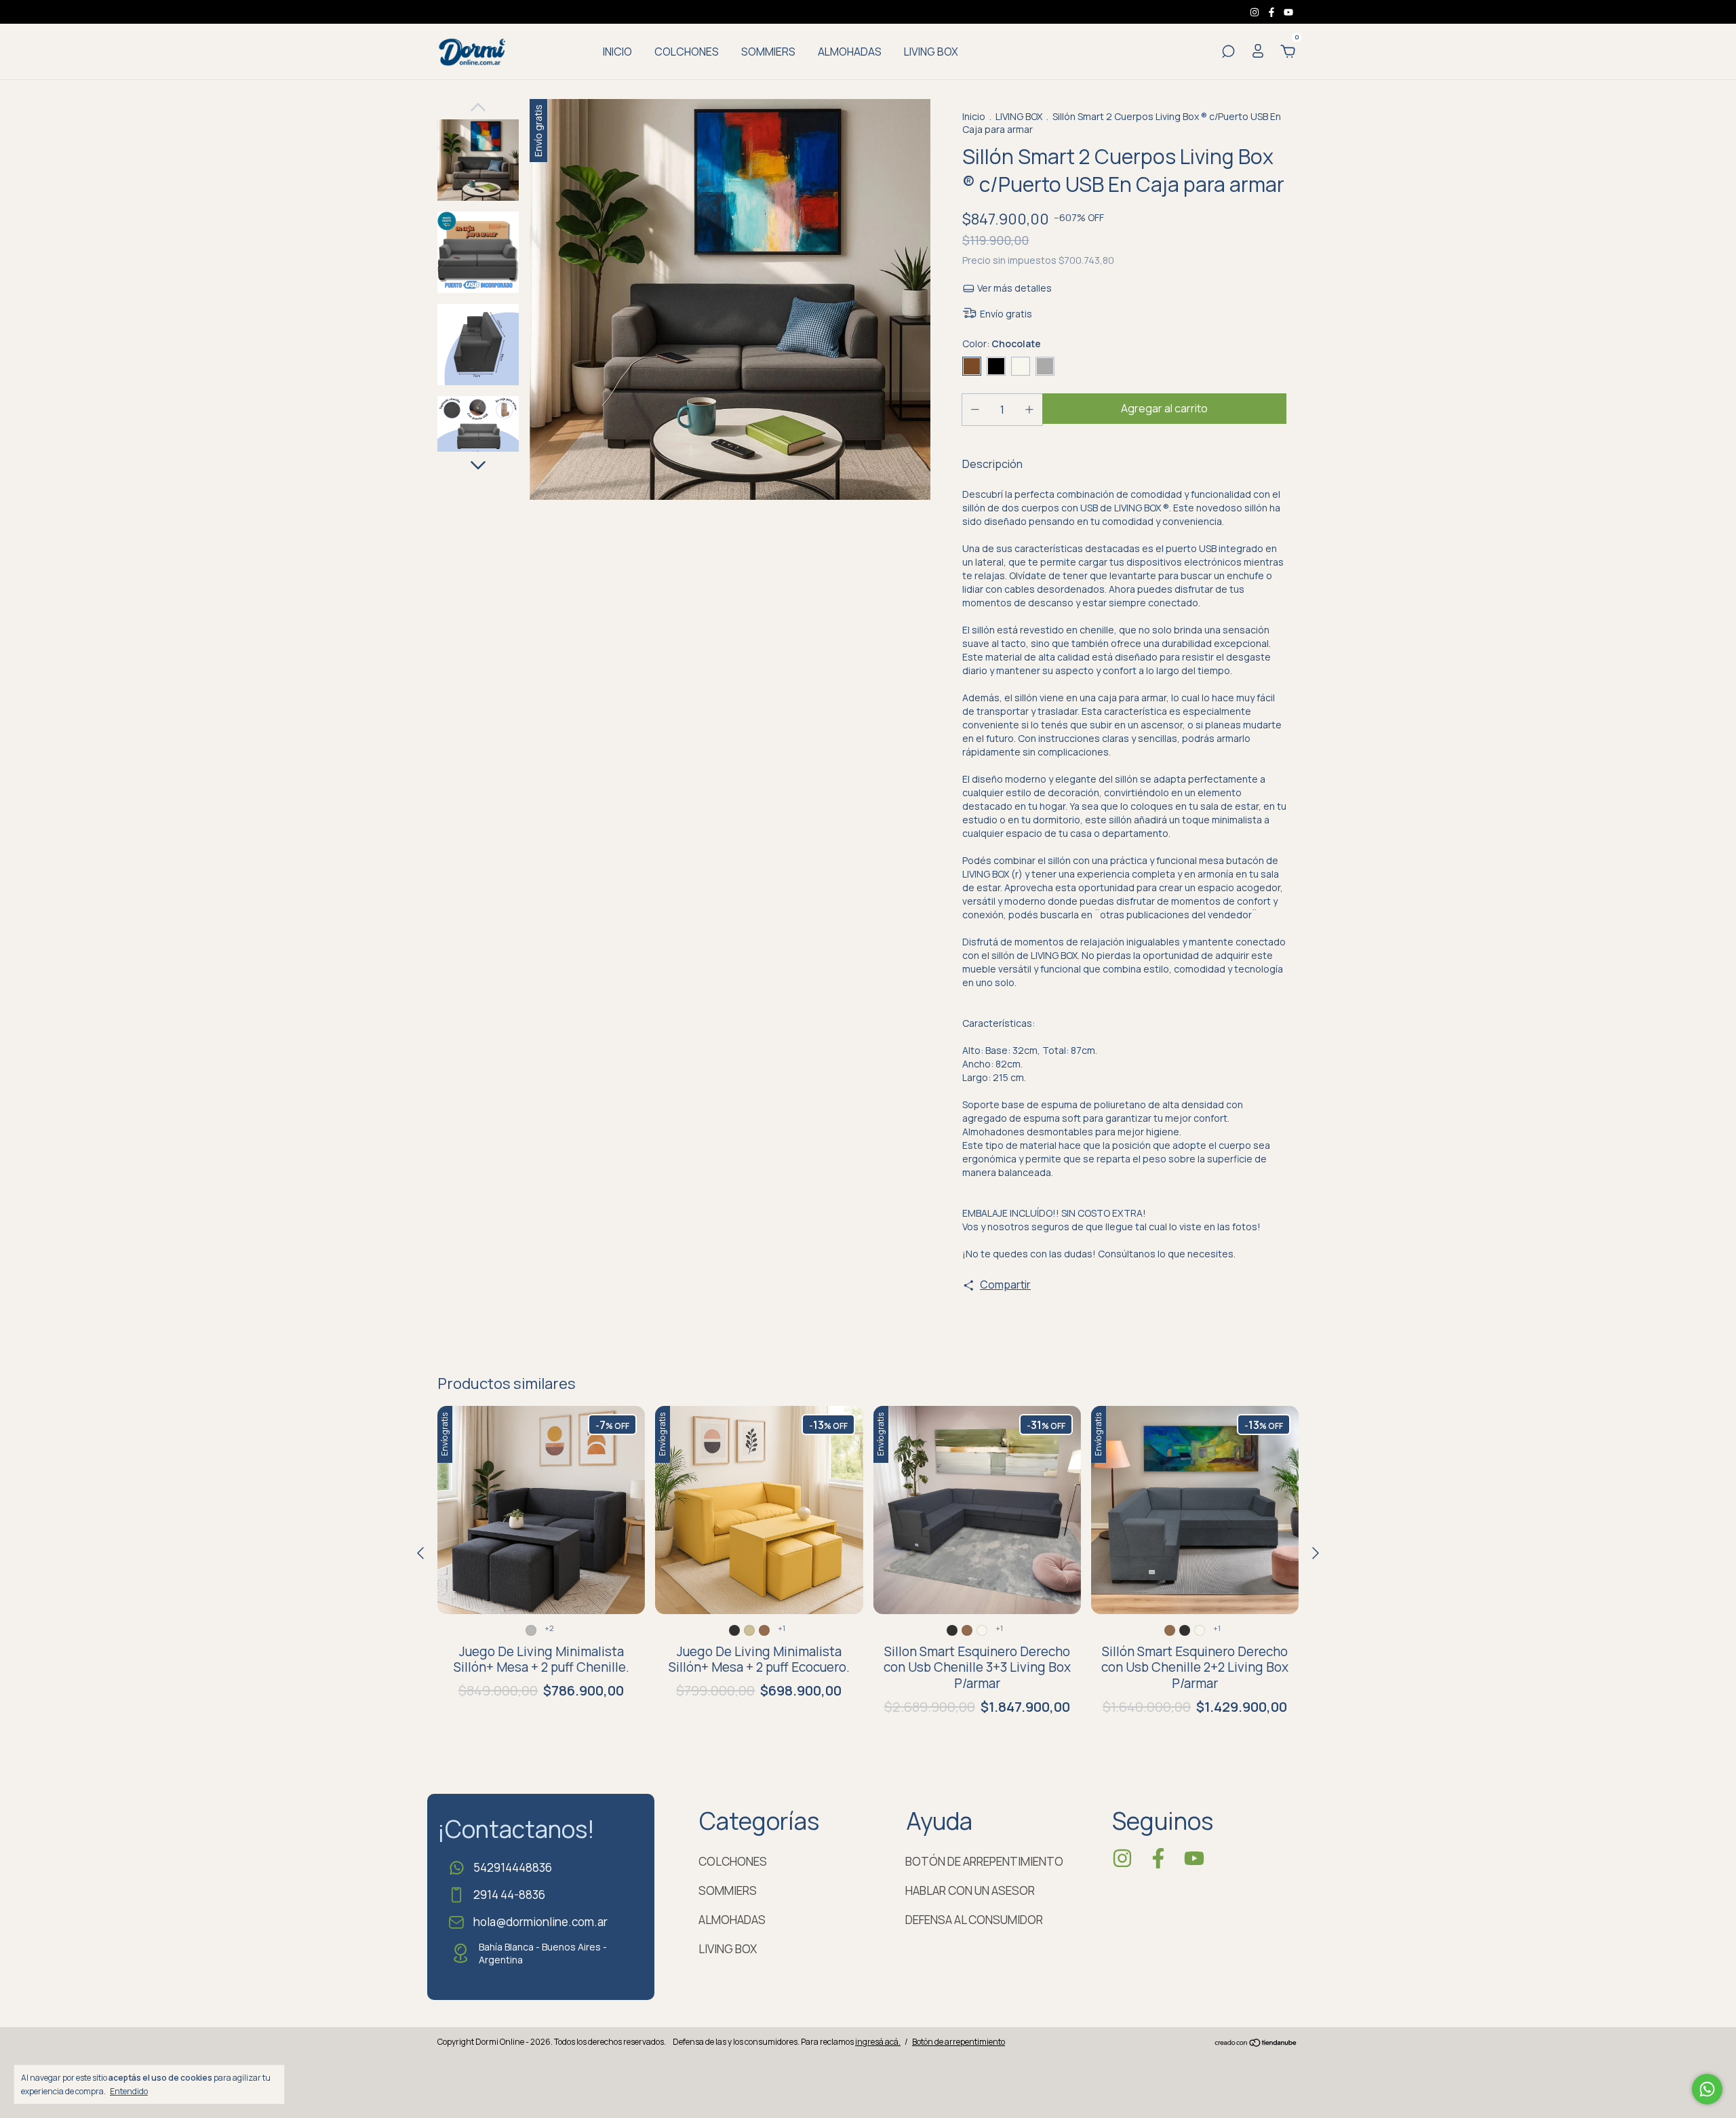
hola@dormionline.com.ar (540, 1922)
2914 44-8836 (509, 1895)
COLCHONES (687, 52)
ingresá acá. (878, 2042)
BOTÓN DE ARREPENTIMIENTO (984, 1861)
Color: (1002, 344)
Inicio (974, 116)
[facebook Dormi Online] (1273, 12)
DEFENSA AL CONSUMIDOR (974, 1920)
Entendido (129, 2091)
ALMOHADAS (850, 52)
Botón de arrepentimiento (959, 2042)
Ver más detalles (1013, 288)
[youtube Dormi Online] (1288, 12)
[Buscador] (1228, 52)
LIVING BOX (931, 52)
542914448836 (513, 1867)
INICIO (617, 52)
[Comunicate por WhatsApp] (1707, 2089)
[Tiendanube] (1256, 2043)
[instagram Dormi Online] (1256, 12)
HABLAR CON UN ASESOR (970, 1890)
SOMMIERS (768, 52)
